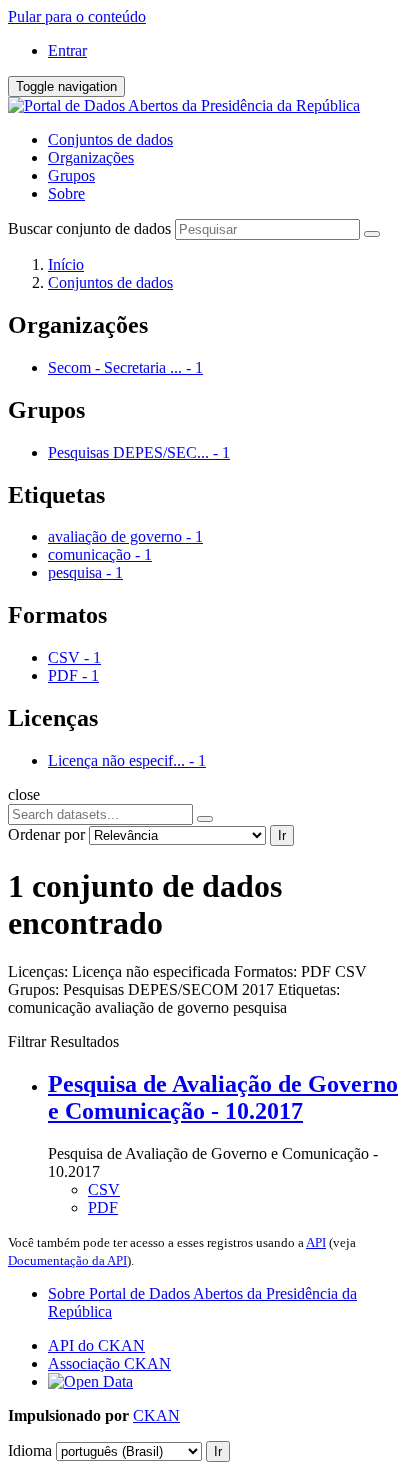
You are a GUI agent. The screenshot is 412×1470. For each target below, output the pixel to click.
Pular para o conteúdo (77, 16)
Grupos (71, 175)
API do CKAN (96, 1345)
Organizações (91, 157)
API (316, 1242)
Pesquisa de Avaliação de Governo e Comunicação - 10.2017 (223, 1097)
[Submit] (372, 234)
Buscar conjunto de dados (89, 228)
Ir (282, 835)
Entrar (67, 50)
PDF (103, 1207)
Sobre (66, 193)
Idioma (30, 1450)
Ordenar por (46, 834)
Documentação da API (67, 1260)
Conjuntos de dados (110, 139)
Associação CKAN (109, 1363)
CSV (104, 1189)
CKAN (156, 1415)
